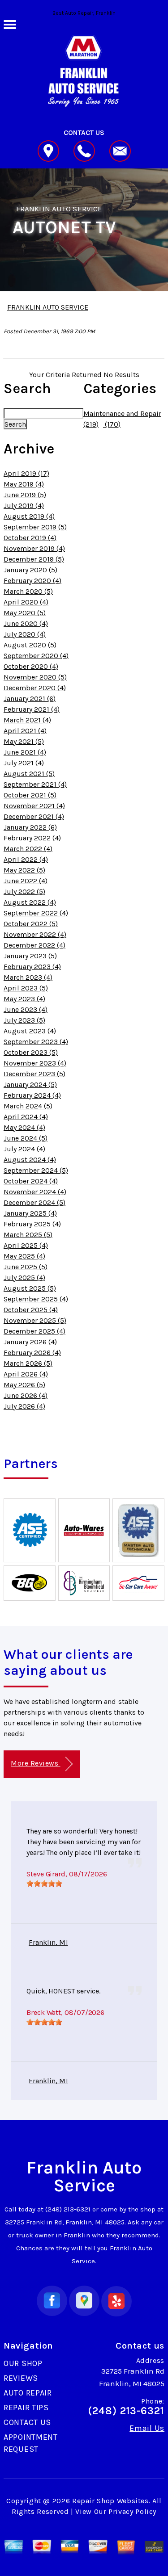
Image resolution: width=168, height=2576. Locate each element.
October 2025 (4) (31, 1310)
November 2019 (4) (34, 548)
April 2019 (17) (26, 473)
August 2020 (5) (30, 645)
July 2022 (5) (24, 892)
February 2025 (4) (32, 1224)
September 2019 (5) (35, 527)
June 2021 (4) (25, 752)
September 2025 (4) (36, 1299)
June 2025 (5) (26, 1267)
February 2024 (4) (32, 1095)
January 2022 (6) (30, 827)
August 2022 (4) (30, 902)
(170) (112, 424)
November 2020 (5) (35, 677)
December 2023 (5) (34, 1074)
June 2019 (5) (25, 495)
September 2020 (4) (36, 656)
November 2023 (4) (35, 1063)
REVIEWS (21, 2378)
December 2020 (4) (35, 688)
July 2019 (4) (24, 506)
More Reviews (35, 1763)
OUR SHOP (23, 2363)
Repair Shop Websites (110, 2501)
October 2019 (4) (30, 538)
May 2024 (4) (24, 1127)
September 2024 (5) (36, 1170)
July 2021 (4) (24, 763)
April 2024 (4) (26, 1117)
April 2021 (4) (25, 731)
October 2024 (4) (31, 1181)
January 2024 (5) (30, 1085)
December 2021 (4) (34, 816)
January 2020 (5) (30, 570)
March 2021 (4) (27, 720)
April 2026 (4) (26, 1374)
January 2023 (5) (30, 956)
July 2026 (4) (24, 1406)
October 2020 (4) (31, 666)
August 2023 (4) (30, 1031)
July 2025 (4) (24, 1278)
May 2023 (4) (24, 999)
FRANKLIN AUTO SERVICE (59, 209)
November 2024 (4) (35, 1192)
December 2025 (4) (34, 1331)
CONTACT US (27, 2422)
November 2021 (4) (34, 806)
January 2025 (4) (30, 1213)
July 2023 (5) (24, 1020)
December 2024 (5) (34, 1202)
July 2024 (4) (24, 1149)
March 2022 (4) (28, 849)
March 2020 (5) (28, 591)
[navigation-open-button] (10, 24)
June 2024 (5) (26, 1138)
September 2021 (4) (35, 784)
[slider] (44, 1884)
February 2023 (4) (32, 967)
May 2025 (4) (24, 1256)
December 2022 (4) (34, 945)
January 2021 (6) (30, 699)
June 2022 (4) (26, 881)
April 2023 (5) (26, 988)
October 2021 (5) (30, 795)
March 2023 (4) (28, 977)
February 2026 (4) (32, 1353)
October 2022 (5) (31, 924)
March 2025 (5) (28, 1235)
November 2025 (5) (35, 1320)
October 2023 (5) (31, 1052)
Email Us (147, 2428)
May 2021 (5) (24, 741)
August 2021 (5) (29, 774)
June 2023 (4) (26, 1009)
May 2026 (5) (24, 1385)
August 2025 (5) (30, 1288)
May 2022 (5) (24, 870)
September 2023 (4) (36, 1042)
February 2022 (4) (32, 838)
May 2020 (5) (25, 613)
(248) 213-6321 (68, 2209)
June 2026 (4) (26, 1395)
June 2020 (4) (26, 623)
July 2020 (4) (25, 634)
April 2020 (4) (26, 602)
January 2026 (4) (30, 1342)
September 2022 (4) (36, 913)
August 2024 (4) (30, 1160)
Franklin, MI (48, 1942)
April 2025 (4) (26, 1245)
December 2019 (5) (34, 559)
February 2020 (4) (32, 581)
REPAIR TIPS (26, 2408)
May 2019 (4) (24, 484)
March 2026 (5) (28, 1363)
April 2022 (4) (26, 859)
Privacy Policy (132, 2511)
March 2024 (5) (28, 1106)
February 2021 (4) (32, 709)
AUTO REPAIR (28, 2393)
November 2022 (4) (35, 934)
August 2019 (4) (29, 516)
